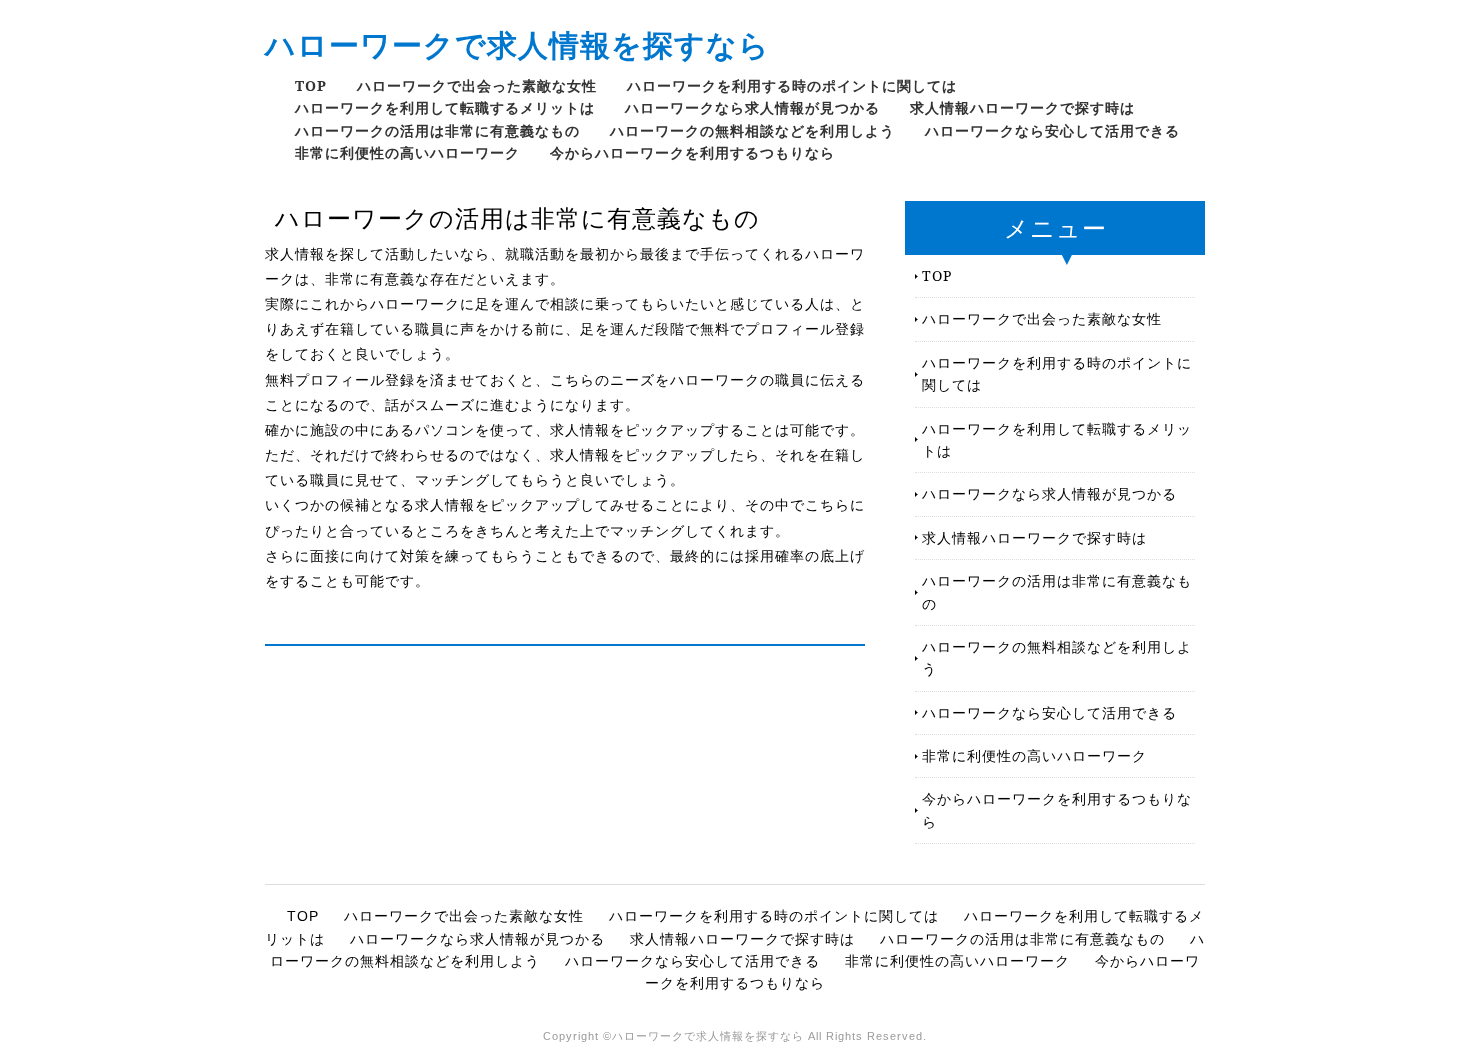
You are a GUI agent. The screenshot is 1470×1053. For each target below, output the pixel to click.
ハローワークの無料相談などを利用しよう (752, 130)
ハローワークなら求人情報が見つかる (752, 107)
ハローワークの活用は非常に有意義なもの (437, 130)
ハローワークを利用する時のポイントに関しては (792, 85)
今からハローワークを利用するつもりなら (692, 152)
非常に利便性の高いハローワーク (407, 152)
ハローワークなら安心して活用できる (1052, 130)
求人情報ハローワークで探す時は (1022, 107)
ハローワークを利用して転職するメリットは (445, 107)
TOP (311, 85)
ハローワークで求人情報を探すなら (517, 44)
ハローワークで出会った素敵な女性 (477, 85)
